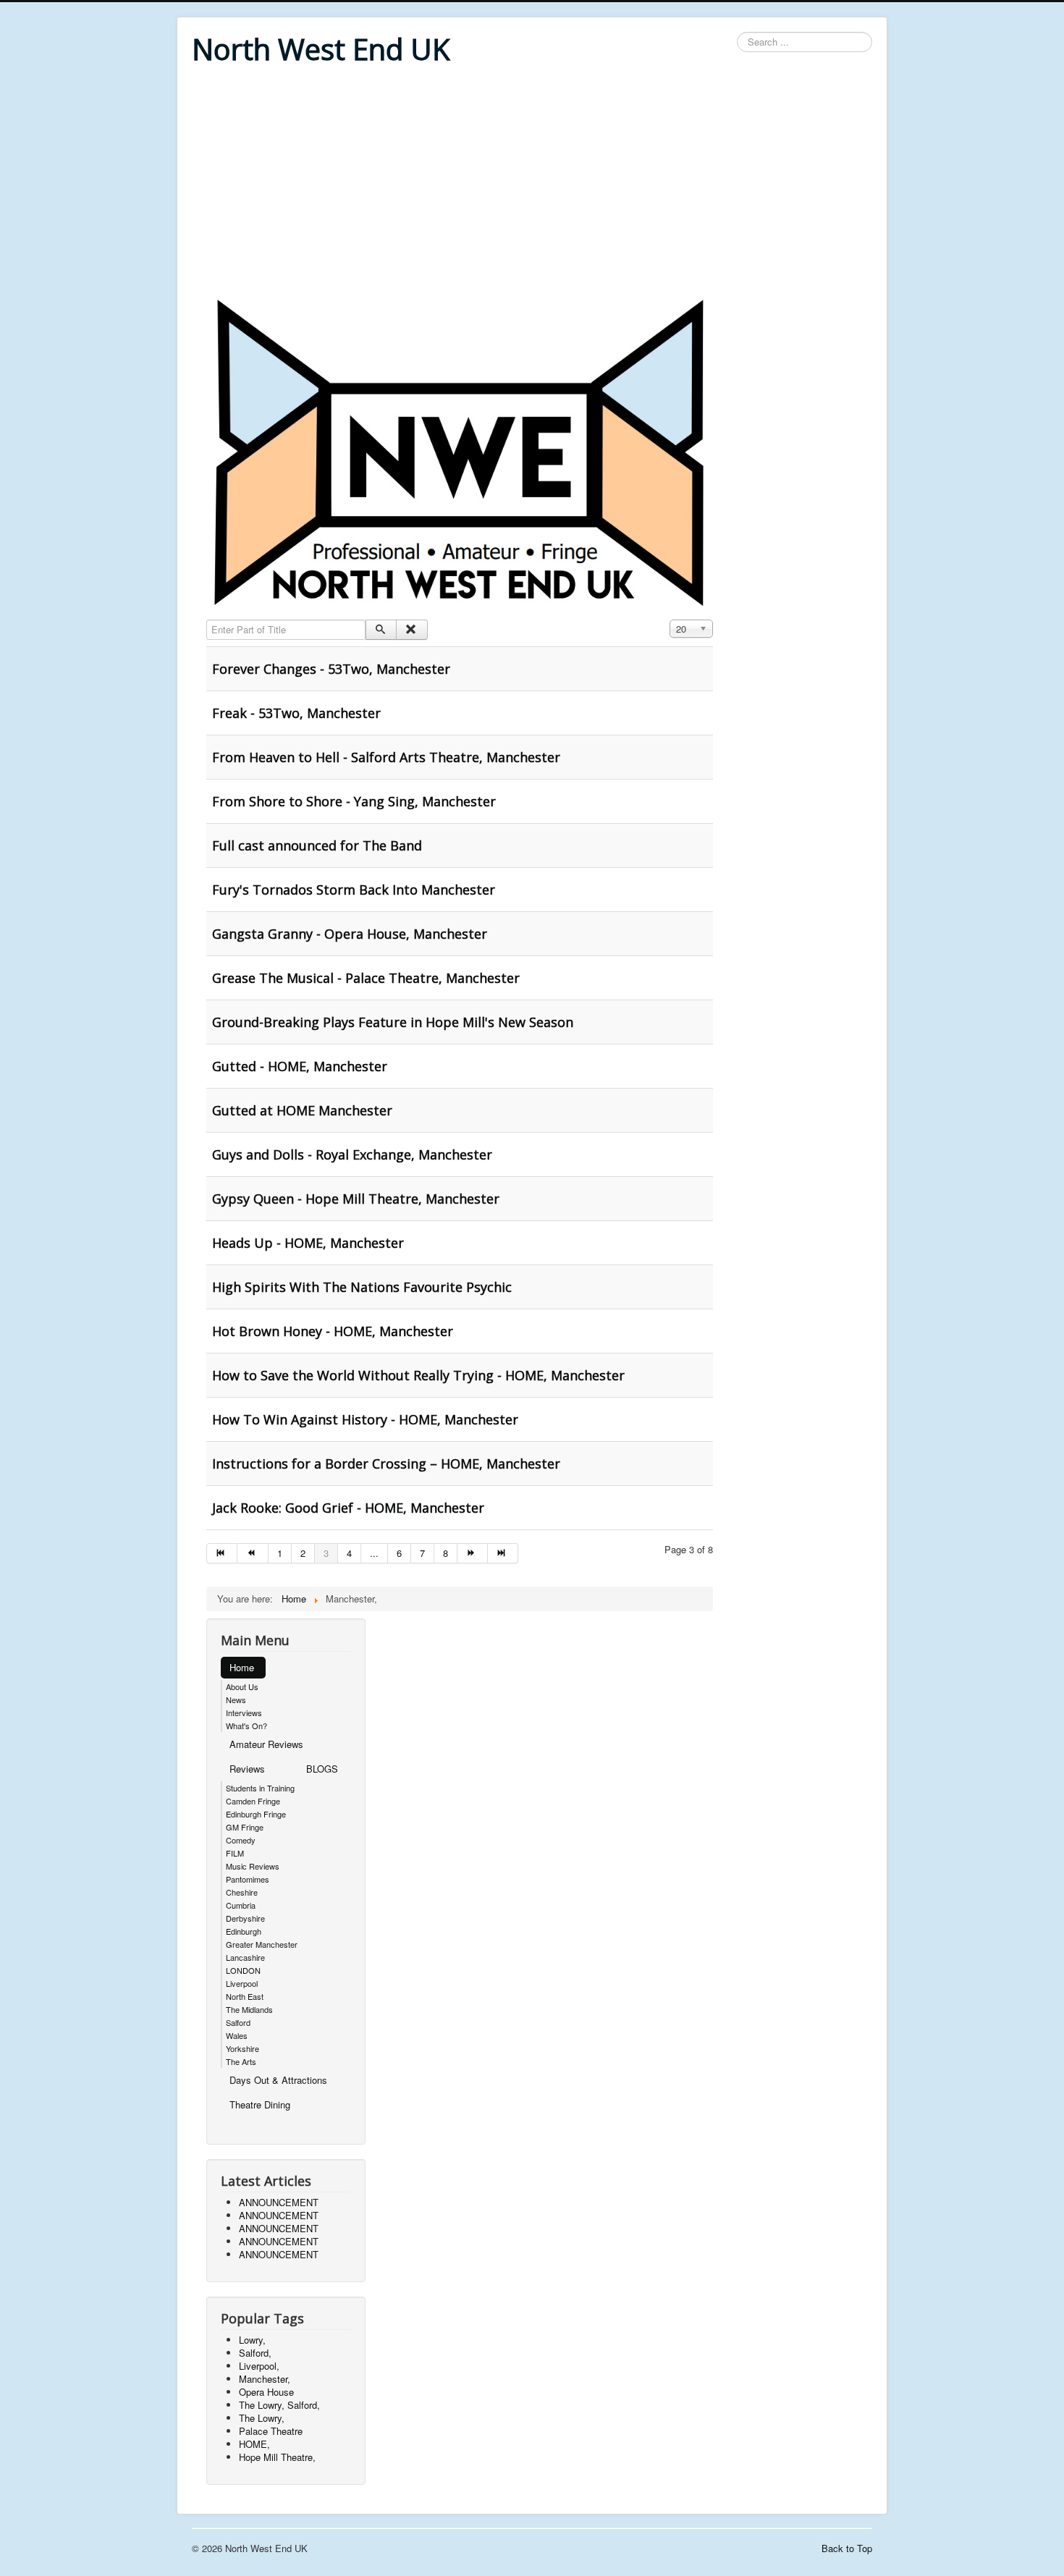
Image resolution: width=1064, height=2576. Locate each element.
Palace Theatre (271, 2431)
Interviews (244, 1713)
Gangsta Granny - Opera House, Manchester (350, 934)
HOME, (254, 2444)
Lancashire (245, 1957)
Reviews (247, 1769)
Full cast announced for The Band (317, 845)
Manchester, (265, 2379)
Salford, (255, 2353)
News (236, 1699)
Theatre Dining (260, 2104)
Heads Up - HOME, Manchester (308, 1243)
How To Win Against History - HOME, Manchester (365, 1419)
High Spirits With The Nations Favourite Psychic (362, 1287)
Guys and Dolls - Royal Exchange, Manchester (352, 1154)
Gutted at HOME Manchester (302, 1110)
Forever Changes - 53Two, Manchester (331, 669)
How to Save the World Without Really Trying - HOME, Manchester (418, 1375)
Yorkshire (242, 2048)
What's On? (246, 1726)
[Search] (381, 630)
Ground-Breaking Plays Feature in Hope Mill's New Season (393, 1022)
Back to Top (847, 2548)
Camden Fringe (253, 1801)
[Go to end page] (503, 1553)
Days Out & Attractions (278, 2080)
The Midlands (249, 2009)
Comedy (241, 1840)
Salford (238, 2022)
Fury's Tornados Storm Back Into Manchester (354, 890)
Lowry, (252, 2340)
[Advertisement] (532, 182)
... (374, 1553)
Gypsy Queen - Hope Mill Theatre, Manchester (356, 1199)
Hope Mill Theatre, (277, 2457)
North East (245, 1996)
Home (242, 1667)
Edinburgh (244, 1931)
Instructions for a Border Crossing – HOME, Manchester (386, 1464)
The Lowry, (262, 2418)
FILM (235, 1853)
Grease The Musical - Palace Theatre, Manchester (366, 978)
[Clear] (411, 630)
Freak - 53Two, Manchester (296, 713)
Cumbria (241, 1905)
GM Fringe (245, 1827)
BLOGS (322, 1769)
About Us (242, 1686)
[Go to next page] (473, 1553)
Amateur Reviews (266, 1744)
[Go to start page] (222, 1553)
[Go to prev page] (253, 1553)
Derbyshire (245, 1918)
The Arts (241, 2061)
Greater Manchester (262, 1944)
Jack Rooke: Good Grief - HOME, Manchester (348, 1508)
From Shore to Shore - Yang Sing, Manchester (354, 801)
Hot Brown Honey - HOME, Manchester (333, 1331)
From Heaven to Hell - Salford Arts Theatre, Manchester (386, 757)
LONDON (243, 1970)
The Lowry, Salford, (279, 2405)
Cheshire (242, 1892)
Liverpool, (259, 2366)
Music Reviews (253, 1866)
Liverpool (242, 1983)
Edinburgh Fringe (256, 1814)
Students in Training (260, 1788)
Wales (237, 2035)
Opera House (266, 2392)
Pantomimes (248, 1879)
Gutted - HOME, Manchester (300, 1066)
